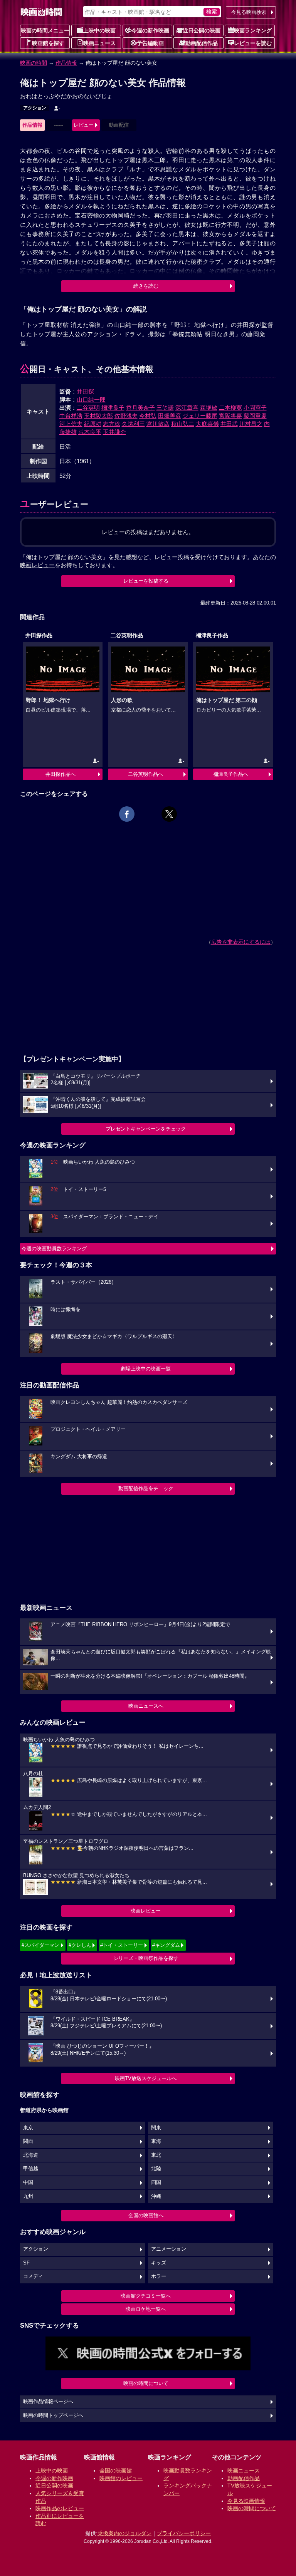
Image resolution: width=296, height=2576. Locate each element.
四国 (156, 2182)
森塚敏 (209, 408)
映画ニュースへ (146, 1706)
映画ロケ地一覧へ (146, 2309)
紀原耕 (93, 424)
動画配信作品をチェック (146, 1488)
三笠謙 (165, 408)
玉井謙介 (114, 432)
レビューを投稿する (146, 581)
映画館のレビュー (121, 2478)
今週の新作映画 (150, 30)
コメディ (33, 2276)
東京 (28, 2128)
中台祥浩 (71, 416)
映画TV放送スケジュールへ (146, 2078)
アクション (35, 108)
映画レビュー (146, 1911)
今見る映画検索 (249, 12)
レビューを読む (253, 43)
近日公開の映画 (202, 30)
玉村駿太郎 (98, 416)
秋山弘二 (183, 424)
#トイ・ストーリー (122, 1945)
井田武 (229, 424)
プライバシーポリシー (184, 2533)
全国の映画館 (116, 2470)
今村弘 (148, 416)
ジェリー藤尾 (200, 416)
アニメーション (169, 2249)
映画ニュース (99, 43)
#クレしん (80, 1945)
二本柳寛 (230, 408)
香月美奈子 (140, 408)
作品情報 (66, 63)
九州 (28, 2196)
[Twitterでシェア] (169, 814)
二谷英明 (88, 408)
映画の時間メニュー (45, 30)
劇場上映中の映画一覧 (146, 1369)
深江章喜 (187, 408)
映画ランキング (253, 30)
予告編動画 (150, 43)
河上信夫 (71, 424)
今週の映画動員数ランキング (54, 1249)
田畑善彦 (170, 416)
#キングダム (166, 1945)
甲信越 (31, 2169)
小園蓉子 (255, 408)
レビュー (84, 125)
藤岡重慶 (255, 416)
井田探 (85, 391)
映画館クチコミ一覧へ (146, 2296)
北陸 (156, 2169)
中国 (28, 2182)
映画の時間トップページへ (53, 2415)
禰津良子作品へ (231, 774)
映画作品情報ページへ (48, 2402)
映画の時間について (146, 2383)
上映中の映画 (99, 30)
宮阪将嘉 (230, 416)
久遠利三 (133, 424)
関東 (156, 2128)
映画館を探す (48, 43)
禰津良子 (113, 408)
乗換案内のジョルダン (124, 2533)
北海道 (31, 2155)
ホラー (159, 2276)
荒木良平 (90, 432)
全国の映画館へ (146, 2215)
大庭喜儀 (207, 424)
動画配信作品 (202, 43)
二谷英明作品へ (145, 774)
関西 (28, 2141)
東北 (156, 2155)
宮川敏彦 (158, 424)
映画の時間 (34, 63)
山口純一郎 (91, 399)
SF (26, 2263)
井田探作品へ (61, 774)
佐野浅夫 (126, 416)
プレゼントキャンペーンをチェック (146, 1129)
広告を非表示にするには (241, 942)
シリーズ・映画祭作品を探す (146, 1958)
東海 (156, 2141)
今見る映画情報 (246, 2501)
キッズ (159, 2263)
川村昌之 (251, 424)
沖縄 (156, 2196)
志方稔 (112, 424)
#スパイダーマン (40, 1945)
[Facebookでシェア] (127, 814)
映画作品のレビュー (60, 2508)
